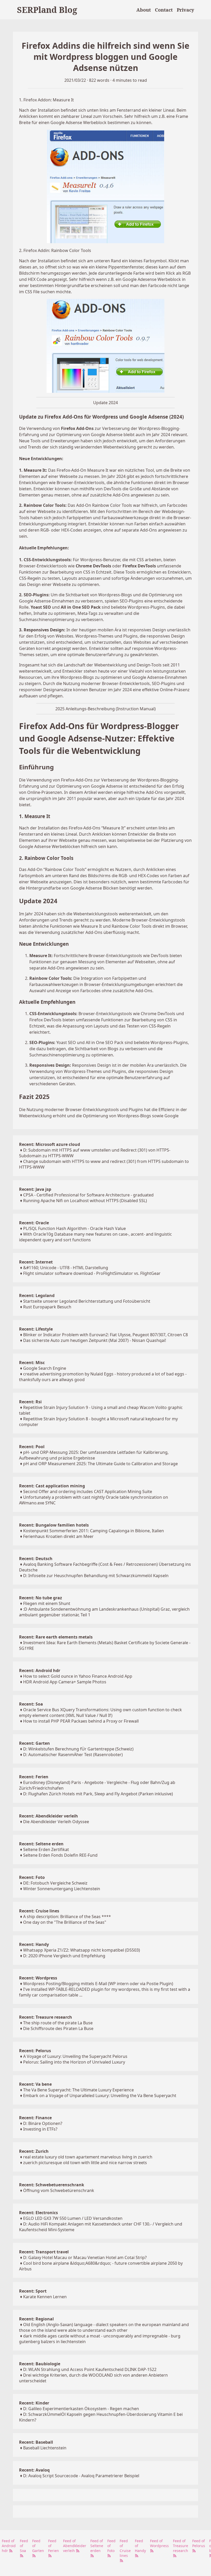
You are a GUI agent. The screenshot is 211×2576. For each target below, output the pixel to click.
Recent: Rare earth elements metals (56, 1637)
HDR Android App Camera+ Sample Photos (65, 1682)
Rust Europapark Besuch (47, 1307)
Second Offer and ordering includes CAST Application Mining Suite (88, 1491)
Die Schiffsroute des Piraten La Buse (58, 2028)
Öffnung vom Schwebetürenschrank (59, 2190)
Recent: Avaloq (34, 2470)
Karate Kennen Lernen (45, 2297)
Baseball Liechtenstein (45, 2448)
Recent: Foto (32, 1877)
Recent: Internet (36, 1262)
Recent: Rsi (30, 1402)
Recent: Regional (36, 2319)
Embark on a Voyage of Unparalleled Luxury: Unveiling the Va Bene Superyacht (100, 2096)
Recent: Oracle (34, 1223)
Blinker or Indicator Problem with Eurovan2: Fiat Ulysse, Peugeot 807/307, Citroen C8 (105, 1335)
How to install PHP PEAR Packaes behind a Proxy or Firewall (81, 1721)
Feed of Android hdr (9, 2546)
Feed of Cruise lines (125, 2548)
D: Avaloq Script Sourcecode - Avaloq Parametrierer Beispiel (81, 2476)
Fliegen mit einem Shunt (47, 1603)
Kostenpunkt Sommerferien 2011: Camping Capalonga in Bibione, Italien (94, 1531)
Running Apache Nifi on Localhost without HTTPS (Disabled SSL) (85, 1201)
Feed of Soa (24, 2546)
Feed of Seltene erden (97, 2546)
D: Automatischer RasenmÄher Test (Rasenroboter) (73, 1755)
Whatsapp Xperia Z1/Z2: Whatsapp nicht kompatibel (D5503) (82, 1950)
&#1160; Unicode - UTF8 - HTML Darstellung (66, 1268)
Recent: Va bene (35, 2084)
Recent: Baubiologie (40, 2364)
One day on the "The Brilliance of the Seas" (65, 1922)
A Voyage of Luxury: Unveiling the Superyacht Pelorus (75, 2056)
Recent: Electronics (38, 2213)
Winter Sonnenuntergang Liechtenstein (62, 1889)
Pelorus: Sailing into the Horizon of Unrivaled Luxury (74, 2062)
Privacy (185, 10)
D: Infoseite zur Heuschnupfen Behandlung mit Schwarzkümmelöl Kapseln (96, 1576)
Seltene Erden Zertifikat (46, 1849)
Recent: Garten (34, 1743)
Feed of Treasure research (181, 2546)
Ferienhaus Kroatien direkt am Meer (58, 1536)
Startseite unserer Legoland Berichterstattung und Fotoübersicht (87, 1301)
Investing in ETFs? (40, 2129)
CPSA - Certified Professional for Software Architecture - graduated (88, 1195)
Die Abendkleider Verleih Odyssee (56, 1822)
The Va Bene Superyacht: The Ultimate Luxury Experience (78, 2090)
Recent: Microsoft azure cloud (50, 1144)
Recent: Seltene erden (41, 1844)
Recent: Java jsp (35, 1189)
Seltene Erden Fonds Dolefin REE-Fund (60, 1855)
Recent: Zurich (34, 2151)
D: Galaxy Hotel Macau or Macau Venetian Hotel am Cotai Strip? (85, 2257)
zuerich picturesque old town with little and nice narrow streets (85, 2163)
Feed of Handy (140, 2546)
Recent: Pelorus (35, 2051)
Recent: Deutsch (36, 1559)
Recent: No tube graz (41, 1598)
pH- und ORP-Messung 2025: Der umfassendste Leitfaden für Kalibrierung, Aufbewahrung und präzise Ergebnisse (94, 1455)
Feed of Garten (38, 2546)
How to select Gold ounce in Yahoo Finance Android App (78, 1676)
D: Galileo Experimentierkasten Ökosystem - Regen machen (81, 2409)
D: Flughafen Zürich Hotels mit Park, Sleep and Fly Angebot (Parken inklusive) (98, 1794)
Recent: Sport (33, 2291)
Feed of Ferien (54, 2546)
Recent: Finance (35, 2118)
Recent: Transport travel (44, 2252)
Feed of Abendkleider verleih (75, 2546)
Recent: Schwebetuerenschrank (52, 2185)
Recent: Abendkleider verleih (49, 1816)
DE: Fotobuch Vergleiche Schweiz (55, 1883)
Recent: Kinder (34, 2403)
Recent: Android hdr (40, 1670)
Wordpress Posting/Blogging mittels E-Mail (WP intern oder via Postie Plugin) (98, 1984)
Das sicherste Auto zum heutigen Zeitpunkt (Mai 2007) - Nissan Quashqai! (95, 1340)
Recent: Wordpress (38, 1978)
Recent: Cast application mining (52, 1486)
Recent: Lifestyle (36, 1329)
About (144, 10)
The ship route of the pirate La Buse (58, 2023)
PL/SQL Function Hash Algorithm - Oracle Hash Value (74, 1228)
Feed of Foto (111, 2546)
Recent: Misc (32, 1363)
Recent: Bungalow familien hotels (54, 1525)
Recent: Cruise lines (39, 1911)
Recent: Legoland (37, 1295)
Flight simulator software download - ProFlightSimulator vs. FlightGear (92, 1273)
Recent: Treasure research (46, 2017)
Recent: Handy (34, 1944)
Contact (164, 10)
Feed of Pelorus (199, 2543)
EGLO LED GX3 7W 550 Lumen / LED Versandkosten (73, 2218)
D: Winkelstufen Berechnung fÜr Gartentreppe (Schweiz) (78, 1749)
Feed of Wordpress (159, 2543)
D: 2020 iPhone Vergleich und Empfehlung (64, 1956)
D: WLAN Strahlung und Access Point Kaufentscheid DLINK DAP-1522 (90, 2369)
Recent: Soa (31, 1704)
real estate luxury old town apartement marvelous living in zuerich (88, 2157)
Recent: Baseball (36, 2442)
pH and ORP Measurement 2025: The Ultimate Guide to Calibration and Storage (100, 1464)
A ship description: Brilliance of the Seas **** (67, 1917)
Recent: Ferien (34, 1777)
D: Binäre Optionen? (43, 2123)
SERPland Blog (47, 10)
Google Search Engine (45, 1368)
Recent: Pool (32, 1447)
